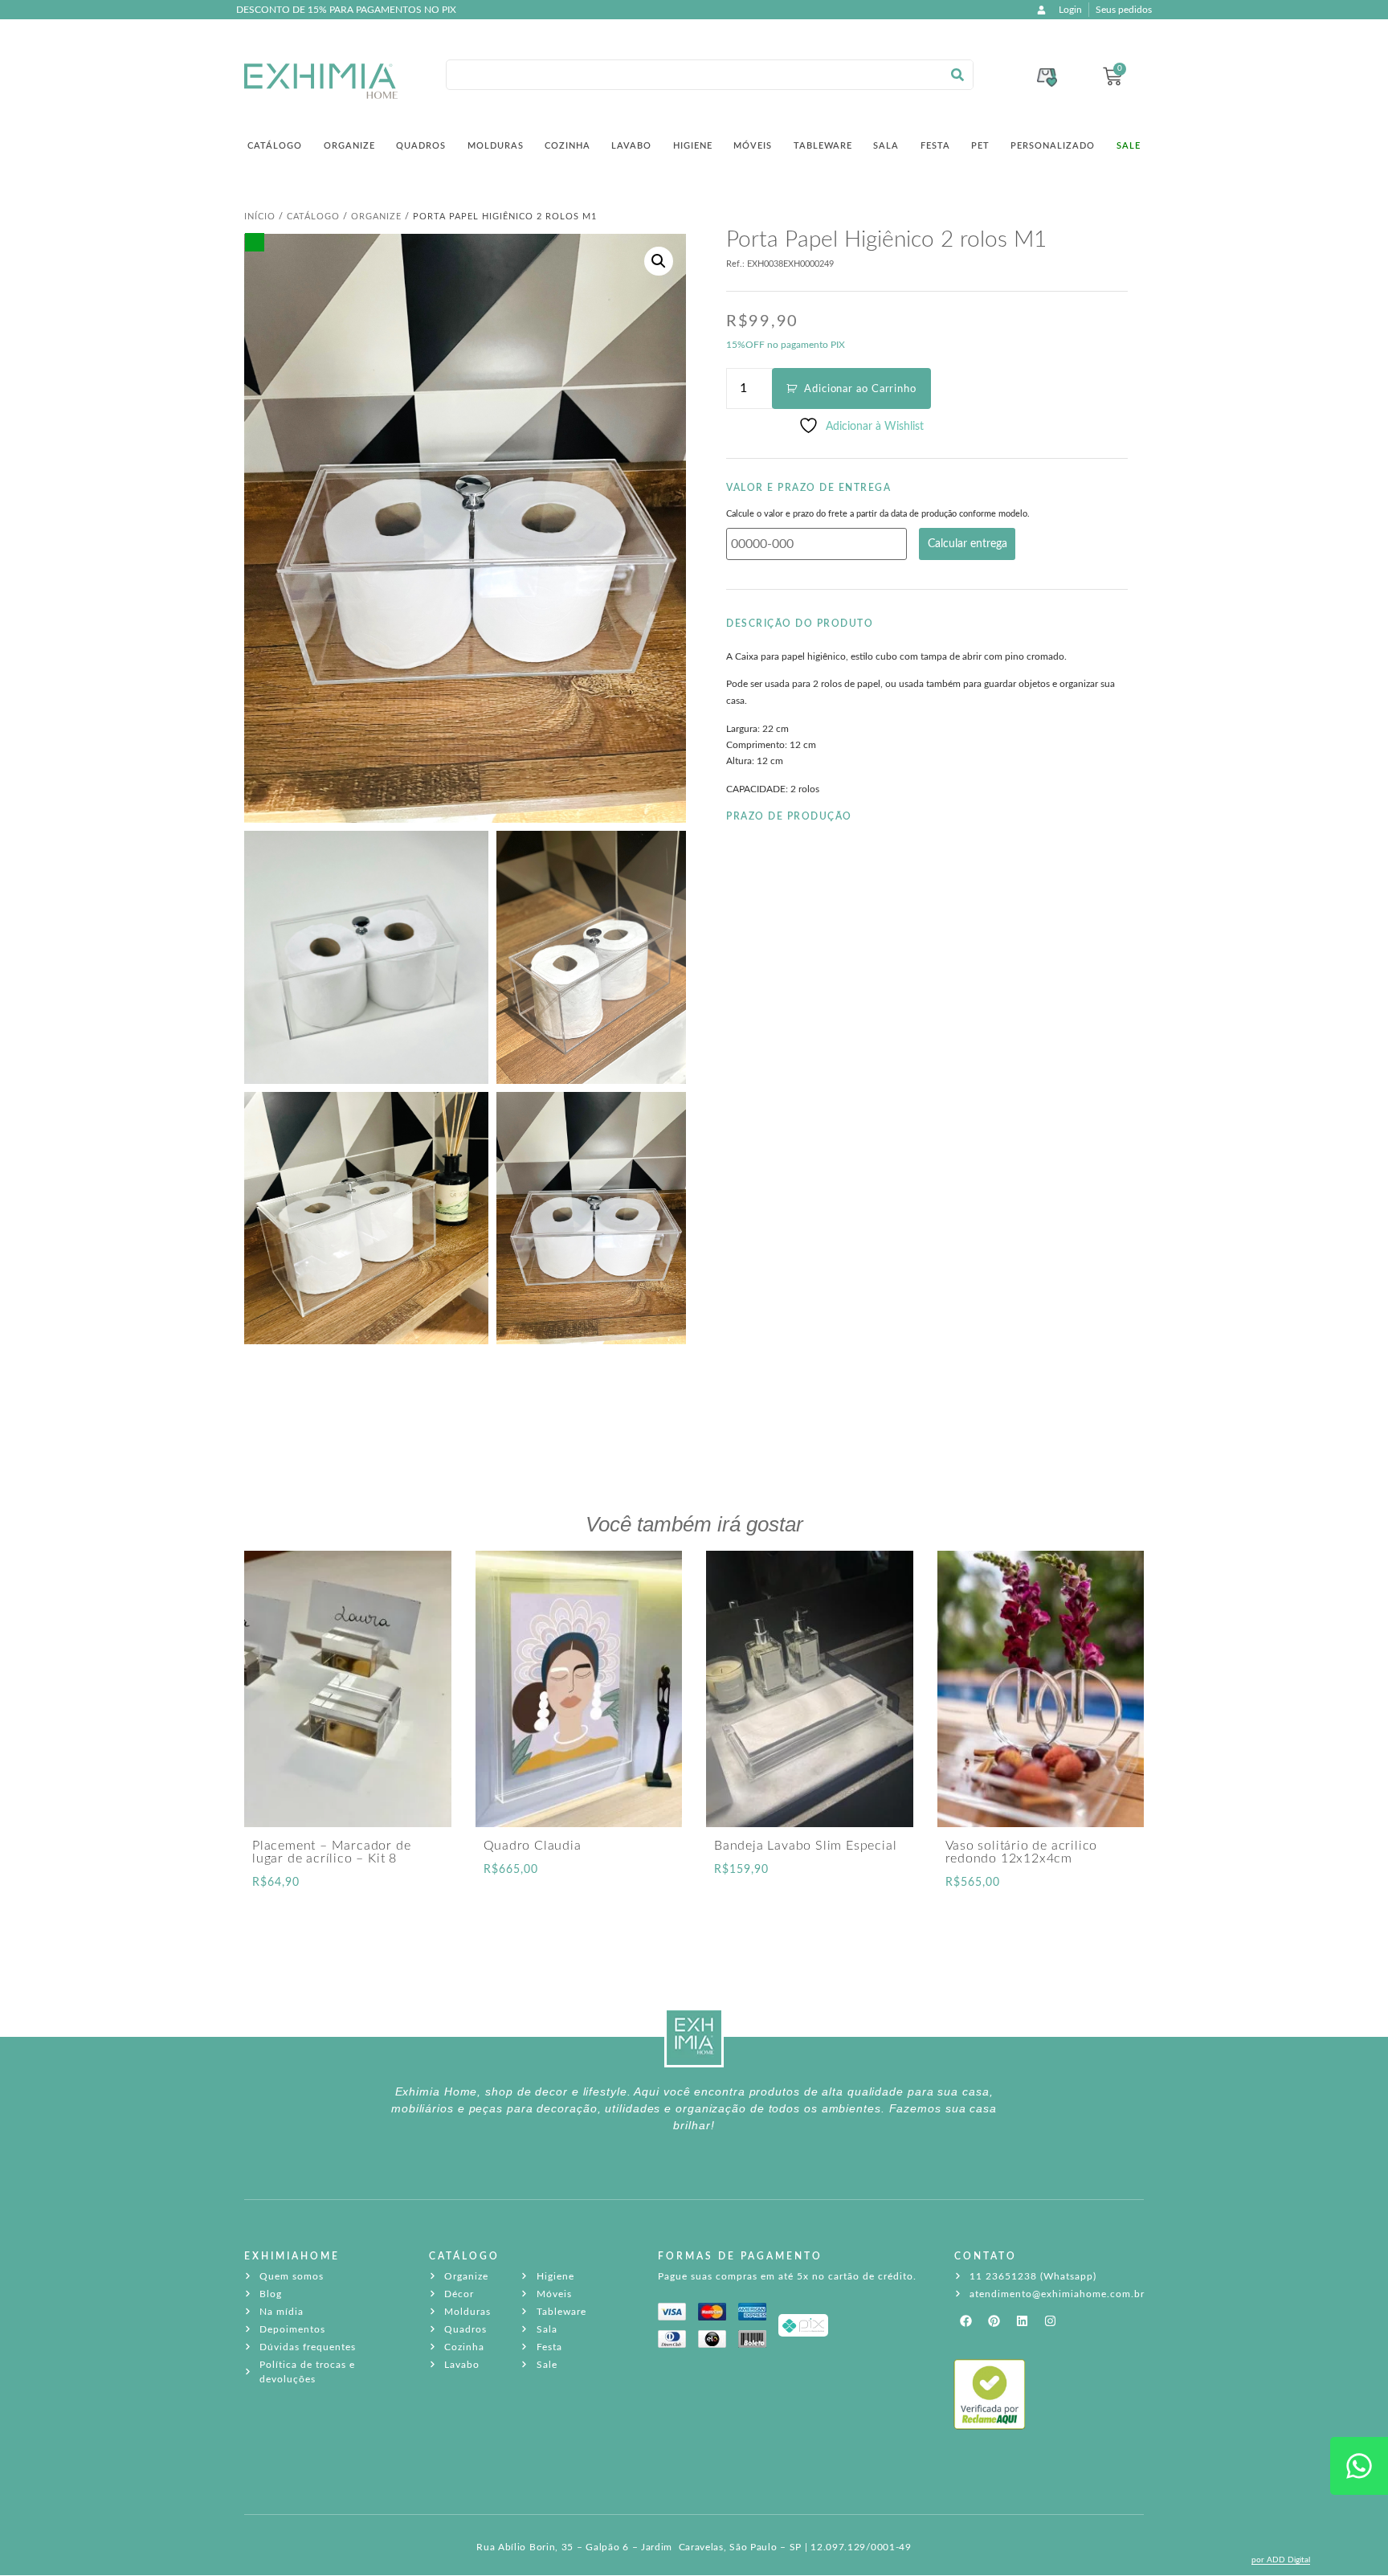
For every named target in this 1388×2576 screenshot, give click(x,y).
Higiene (693, 146)
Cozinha (567, 146)
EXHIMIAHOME (292, 2256)
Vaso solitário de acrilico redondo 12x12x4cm (1022, 1852)
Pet (980, 146)
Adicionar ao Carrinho (860, 389)
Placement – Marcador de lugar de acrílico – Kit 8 (331, 1852)
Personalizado (1053, 146)
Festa (935, 146)
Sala (886, 146)
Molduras (496, 146)
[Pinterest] (994, 2321)
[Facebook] (966, 2321)
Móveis (753, 146)
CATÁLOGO (464, 2256)
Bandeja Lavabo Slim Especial (805, 1846)
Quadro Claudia (533, 1846)
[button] (659, 261)
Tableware (823, 146)
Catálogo (275, 146)
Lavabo (631, 146)
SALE (1129, 146)
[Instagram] (1051, 2321)
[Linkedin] (1023, 2321)
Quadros (421, 146)
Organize (349, 146)
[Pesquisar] (957, 75)
